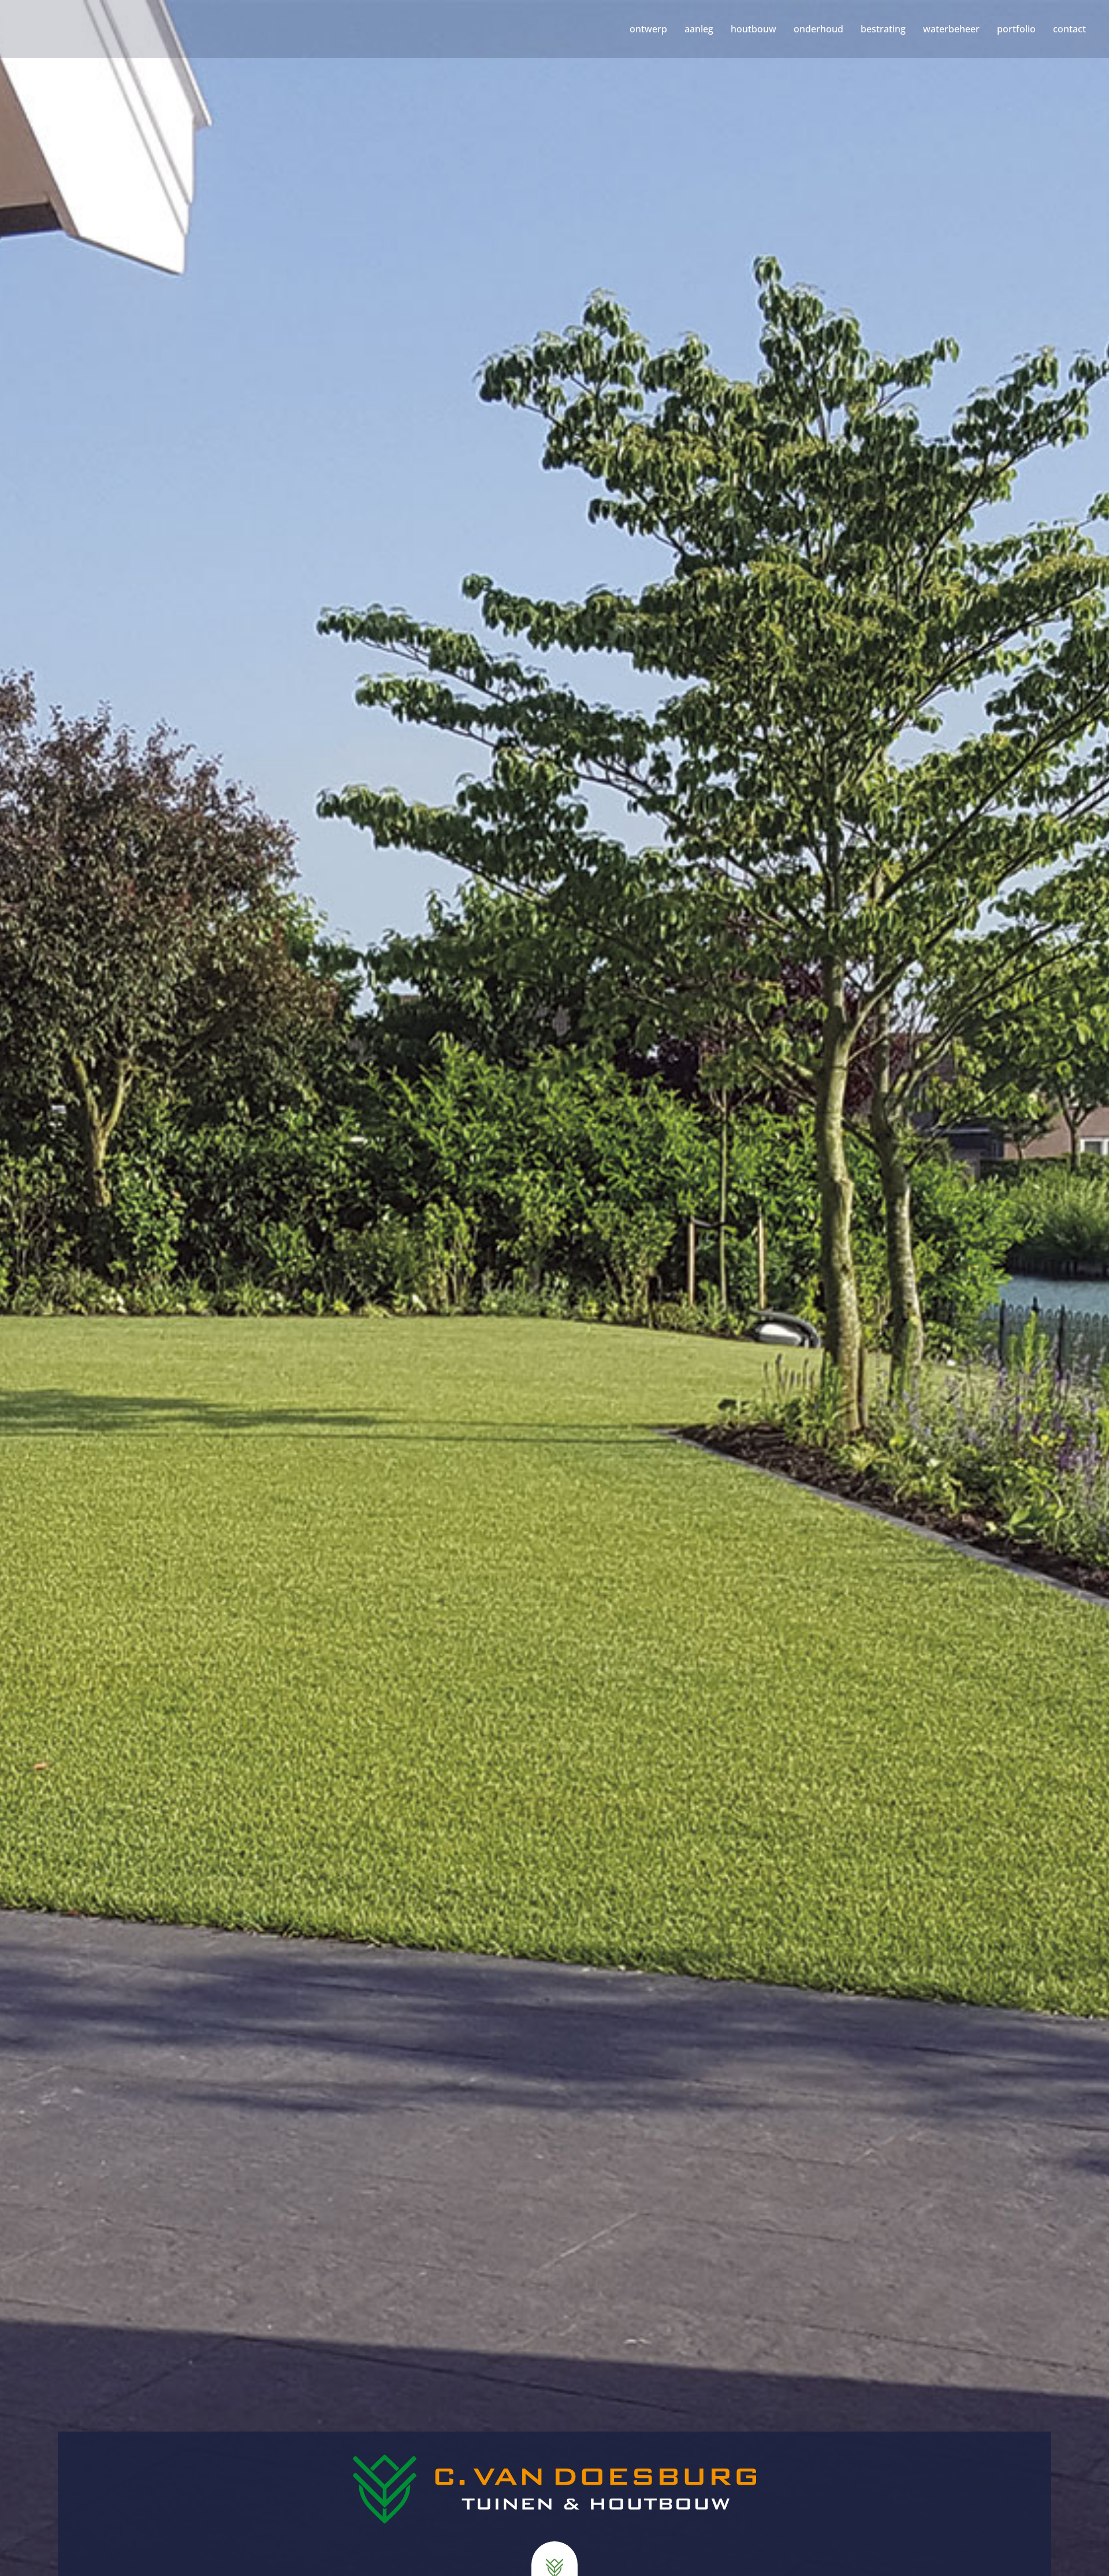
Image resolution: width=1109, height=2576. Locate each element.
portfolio (1016, 29)
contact (1069, 29)
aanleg (699, 29)
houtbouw (753, 29)
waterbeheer (951, 29)
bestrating (883, 29)
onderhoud (818, 29)
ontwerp (648, 29)
